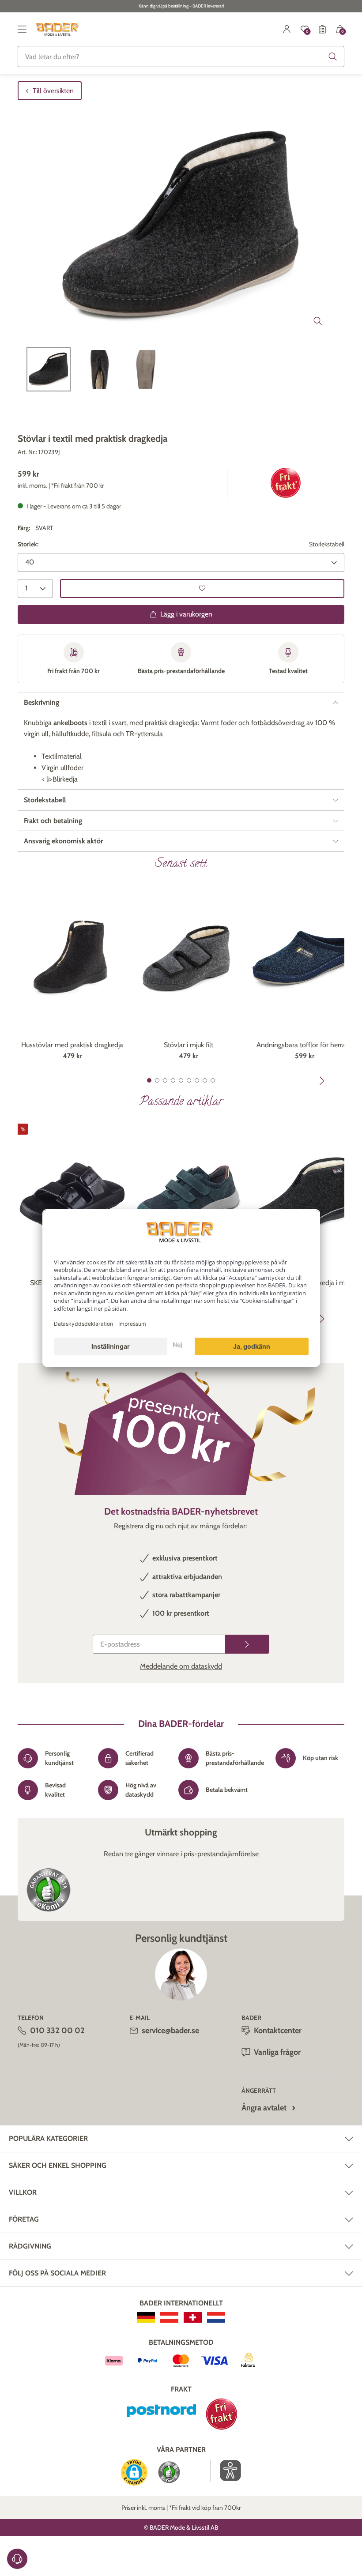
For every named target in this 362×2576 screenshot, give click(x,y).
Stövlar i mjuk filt (189, 1045)
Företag (24, 2219)
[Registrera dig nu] (247, 1644)
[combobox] (181, 56)
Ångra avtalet (264, 2108)
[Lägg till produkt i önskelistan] (202, 589)
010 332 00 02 (57, 2031)
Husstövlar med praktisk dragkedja (72, 1045)
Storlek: (28, 544)
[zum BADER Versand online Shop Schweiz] (193, 2317)
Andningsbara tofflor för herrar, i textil (304, 1045)
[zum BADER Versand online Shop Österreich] (169, 2317)
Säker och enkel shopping (58, 2165)
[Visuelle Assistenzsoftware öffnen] (226, 2471)
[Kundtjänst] (17, 2559)
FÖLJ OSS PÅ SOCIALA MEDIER (57, 2273)
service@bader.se (170, 2031)
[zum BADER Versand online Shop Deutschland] (146, 2317)
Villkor (23, 2192)
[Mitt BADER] (287, 29)
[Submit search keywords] (333, 56)
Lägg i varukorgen (186, 614)
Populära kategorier (48, 2138)
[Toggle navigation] (22, 29)
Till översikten (53, 91)
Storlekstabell (327, 544)
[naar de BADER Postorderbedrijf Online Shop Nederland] (216, 2317)
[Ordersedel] (322, 29)
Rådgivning (30, 2246)
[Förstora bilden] (318, 321)
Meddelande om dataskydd (181, 1666)
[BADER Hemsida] (58, 29)
